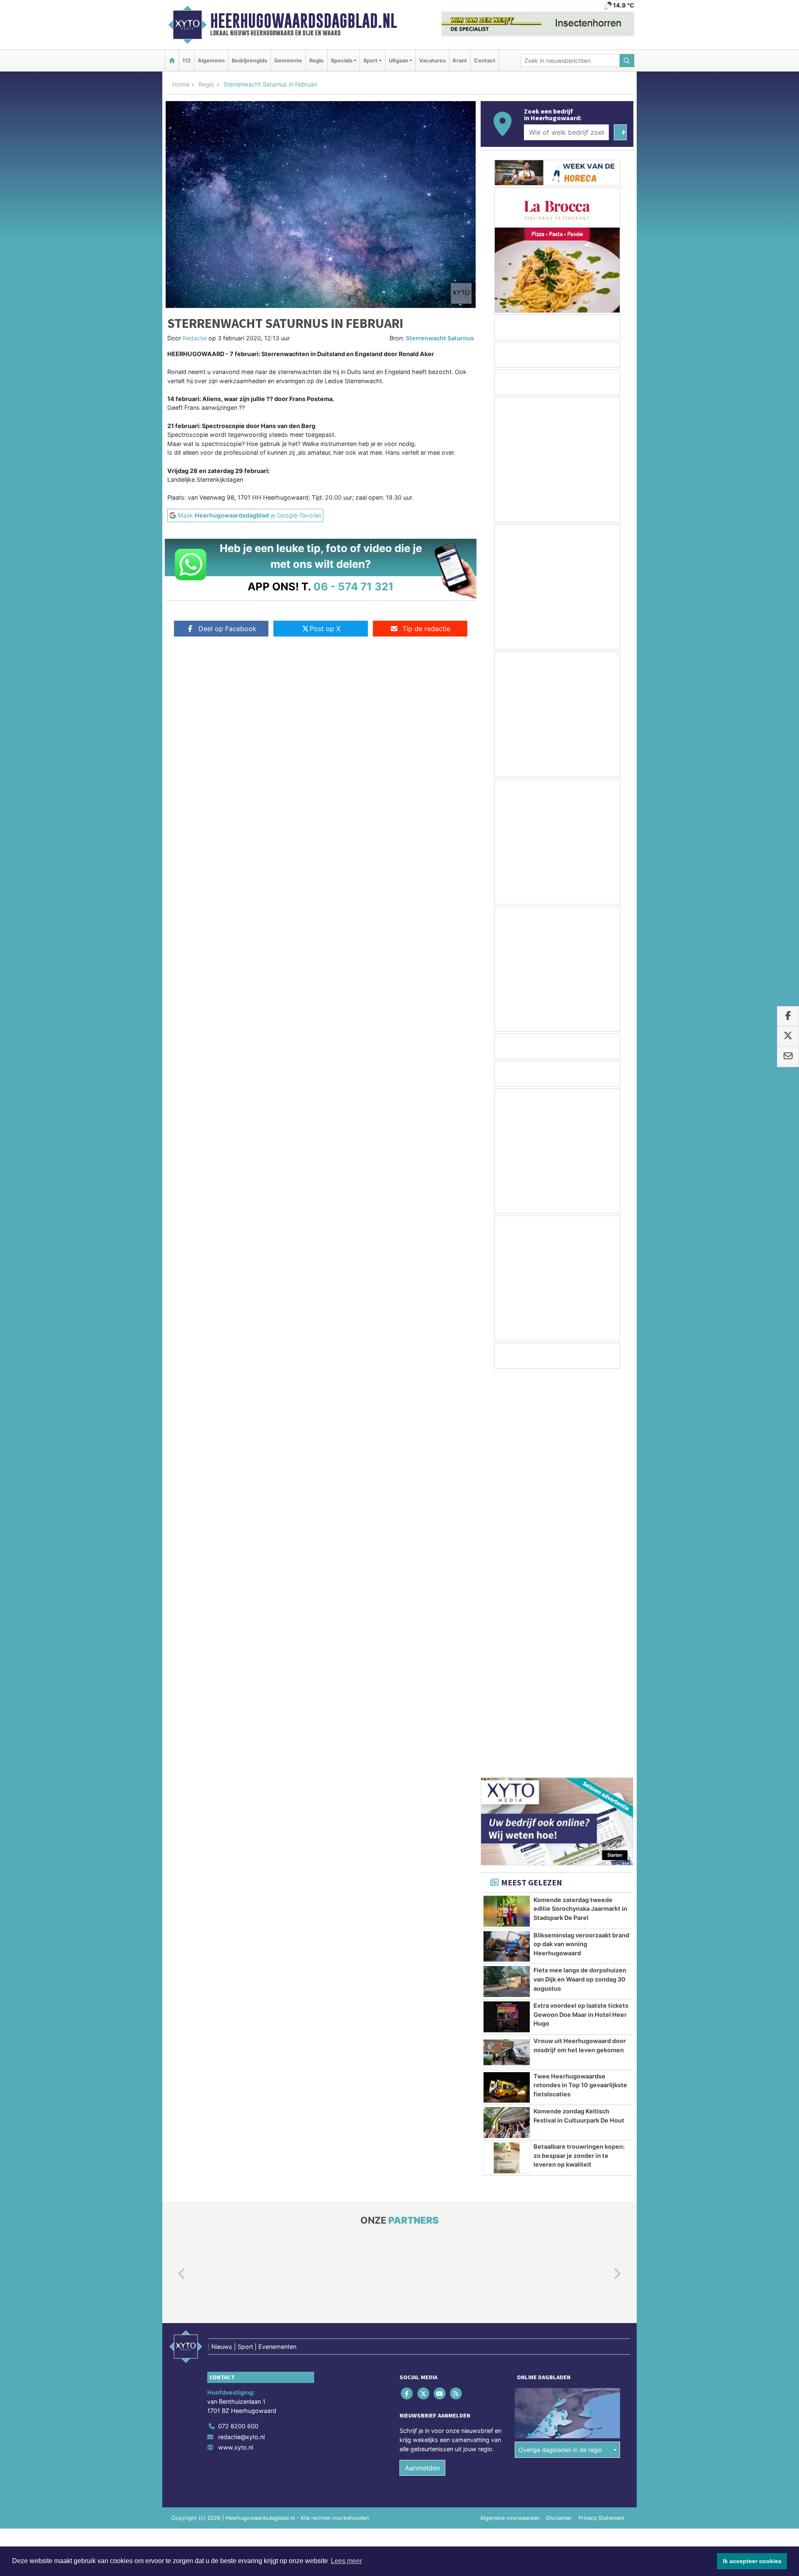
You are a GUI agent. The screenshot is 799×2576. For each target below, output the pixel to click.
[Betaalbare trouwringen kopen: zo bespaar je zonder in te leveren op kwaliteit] (507, 1759)
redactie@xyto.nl (241, 2037)
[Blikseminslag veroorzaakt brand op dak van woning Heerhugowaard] (507, 1547)
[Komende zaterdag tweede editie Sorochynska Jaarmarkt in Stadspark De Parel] (507, 1512)
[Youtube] (440, 1994)
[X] (424, 1994)
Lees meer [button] (346, 2561)
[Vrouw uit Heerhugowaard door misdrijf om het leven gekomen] (507, 1653)
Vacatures (432, 61)
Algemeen (211, 61)
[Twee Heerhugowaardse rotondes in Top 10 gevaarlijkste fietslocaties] (507, 1688)
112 (186, 61)
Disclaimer (559, 2119)
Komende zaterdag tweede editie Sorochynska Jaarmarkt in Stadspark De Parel (580, 1509)
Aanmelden (422, 2068)
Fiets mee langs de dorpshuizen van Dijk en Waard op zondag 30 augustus (580, 1580)
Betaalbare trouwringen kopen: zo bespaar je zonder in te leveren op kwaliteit (579, 1756)
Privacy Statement (601, 2119)
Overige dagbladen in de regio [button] (560, 2050)
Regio (316, 61)
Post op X (325, 629)
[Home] (172, 61)
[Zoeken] (627, 61)
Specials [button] (342, 61)
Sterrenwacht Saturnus (440, 338)
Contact (485, 61)
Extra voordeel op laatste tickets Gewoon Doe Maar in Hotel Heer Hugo (581, 1615)
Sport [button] (370, 61)
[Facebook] (408, 1994)
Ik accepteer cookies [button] (752, 2561)
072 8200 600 (238, 2027)
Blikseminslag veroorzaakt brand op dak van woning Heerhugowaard (581, 1545)
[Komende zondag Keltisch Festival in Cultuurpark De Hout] (507, 1723)
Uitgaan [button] (398, 61)
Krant (460, 61)
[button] (172, 1875)
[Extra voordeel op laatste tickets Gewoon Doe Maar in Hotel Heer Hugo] (507, 1617)
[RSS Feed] (457, 1994)
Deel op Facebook (227, 629)
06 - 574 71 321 (354, 586)
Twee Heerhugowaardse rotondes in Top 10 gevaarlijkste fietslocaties (580, 1686)
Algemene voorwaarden (510, 2119)
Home (181, 84)
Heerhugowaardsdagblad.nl (304, 21)
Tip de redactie (426, 629)
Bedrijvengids (249, 61)
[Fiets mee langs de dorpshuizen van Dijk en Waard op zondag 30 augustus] (507, 1582)
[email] (788, 1057)
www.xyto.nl (236, 2048)
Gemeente (288, 61)
